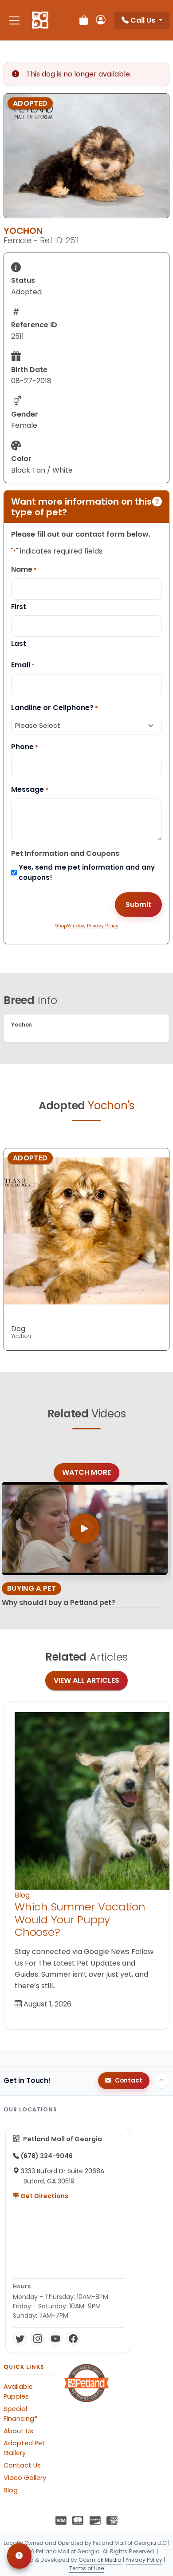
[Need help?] (19, 2556)
